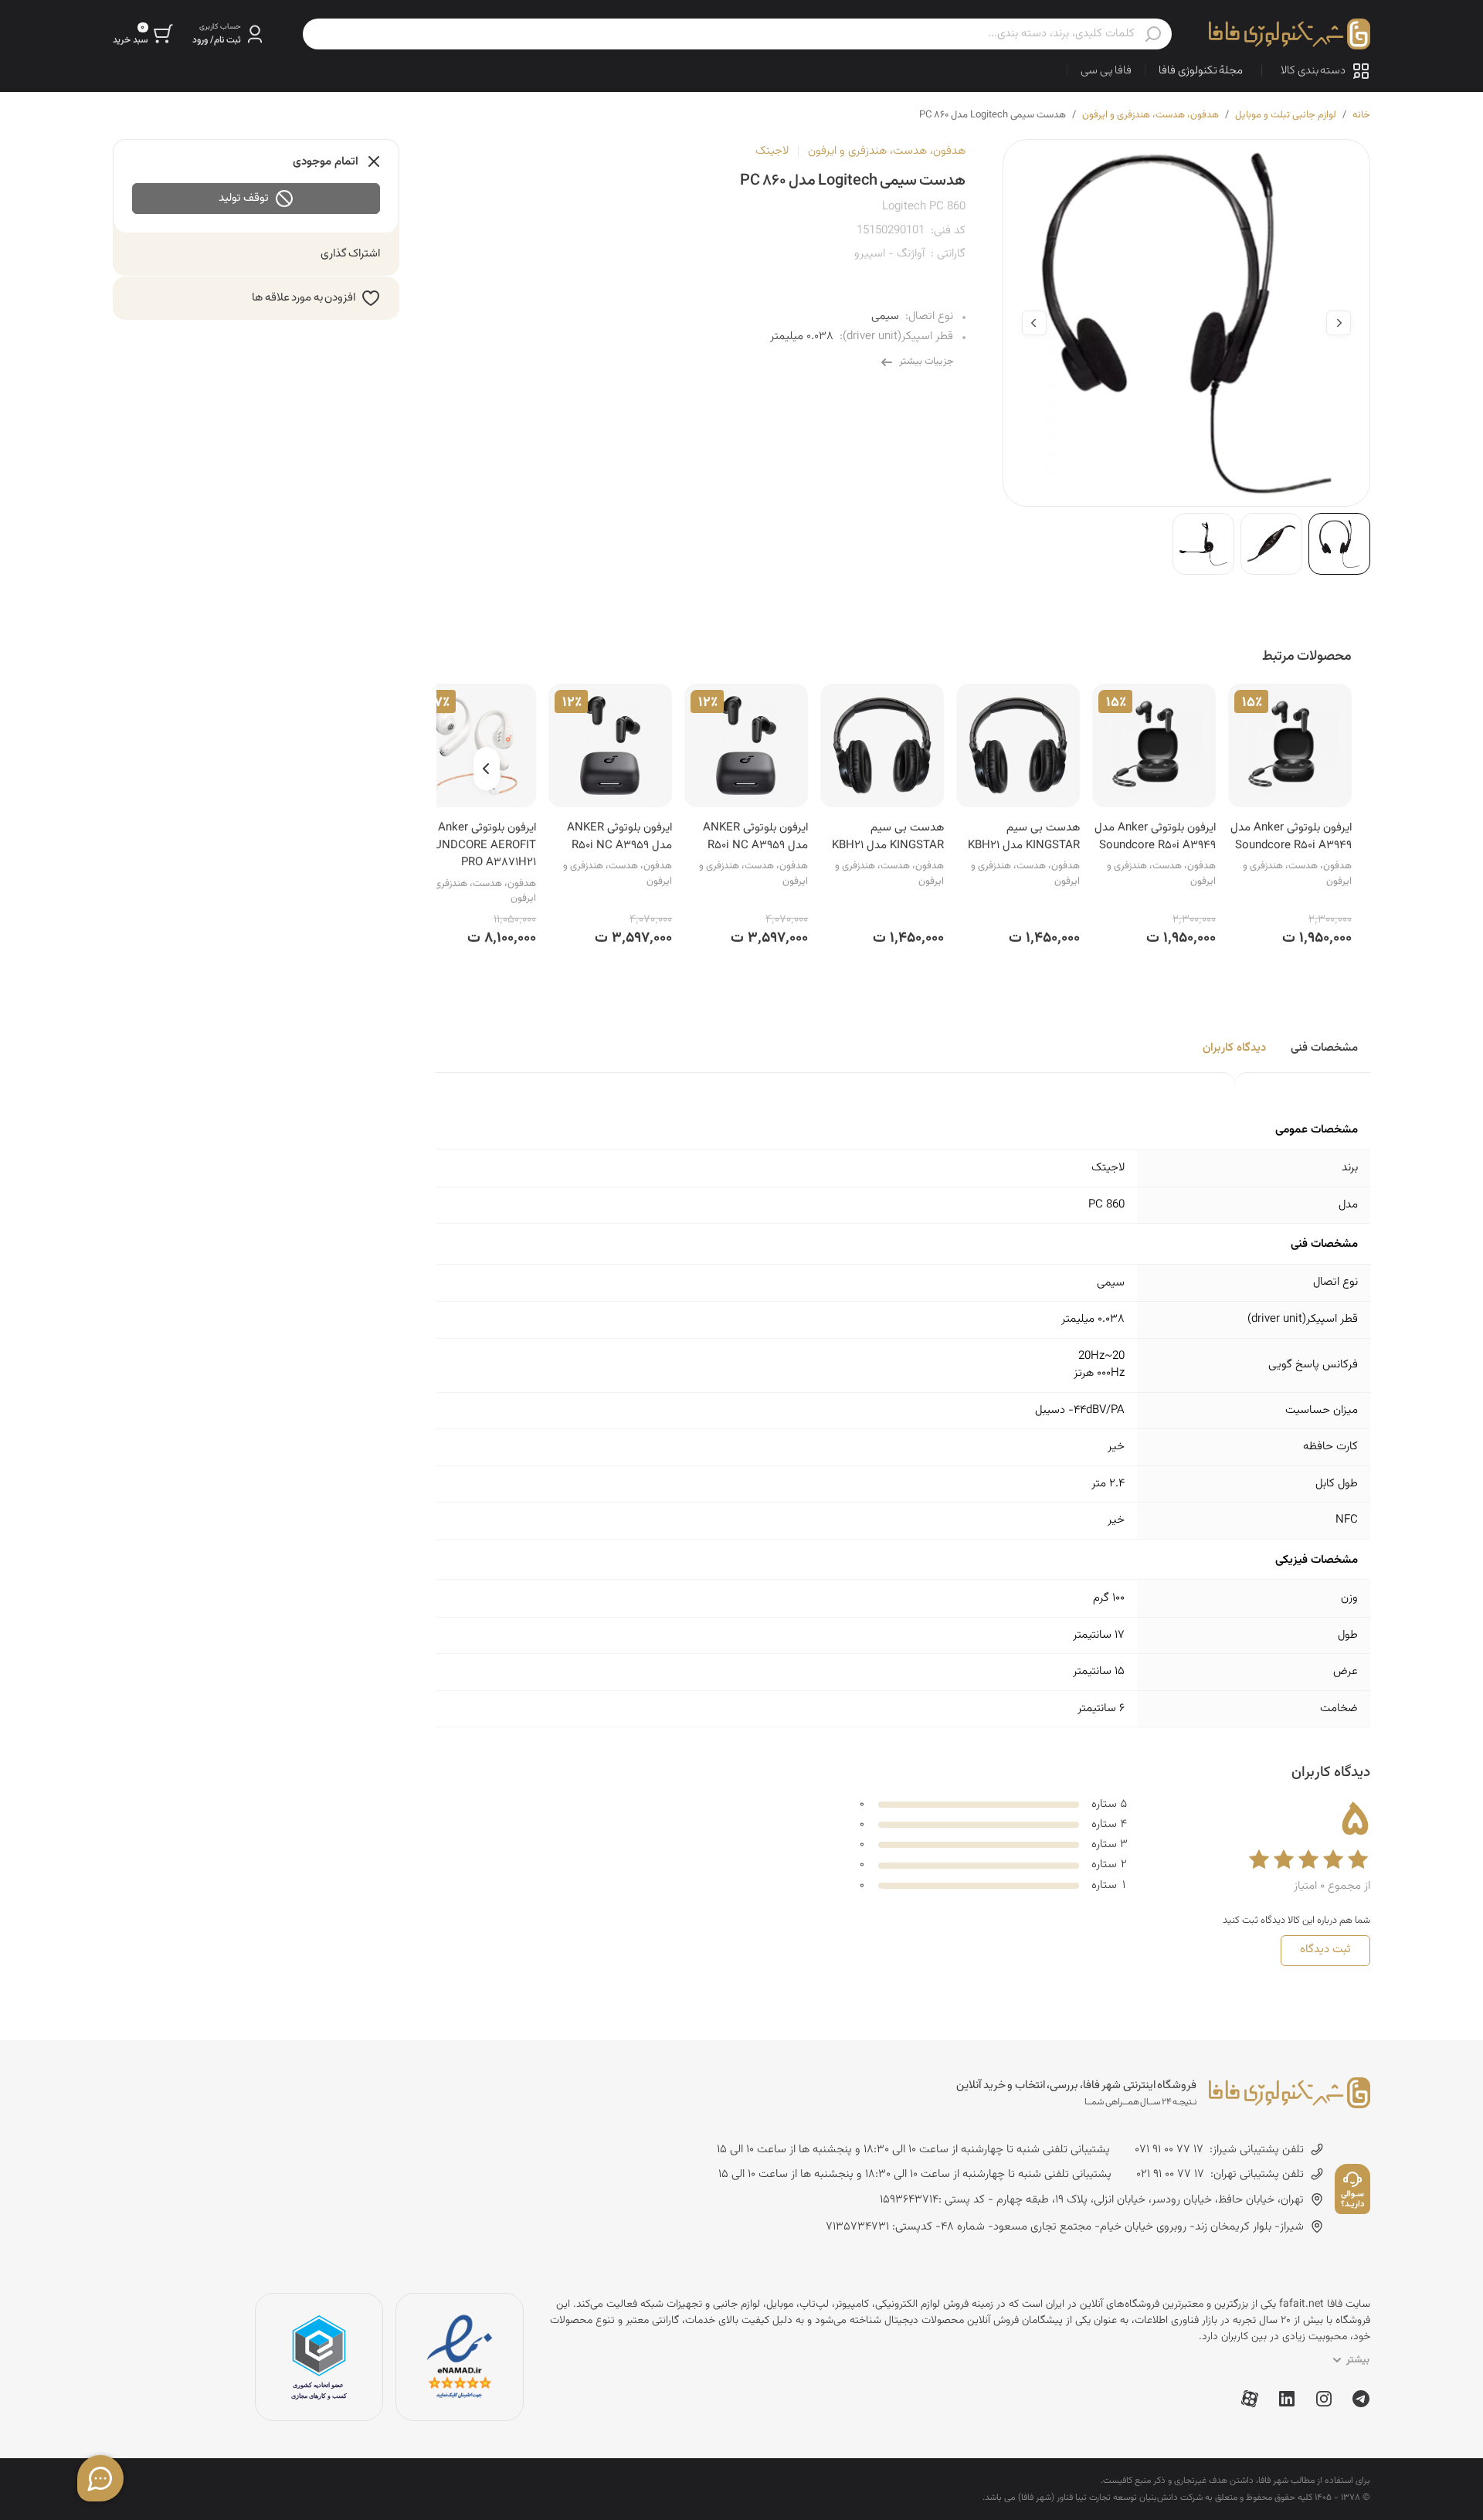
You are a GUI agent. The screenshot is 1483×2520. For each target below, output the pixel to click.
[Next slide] (1034, 323)
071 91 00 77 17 (1169, 2150)
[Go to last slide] (1339, 323)
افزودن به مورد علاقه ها (304, 298)
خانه (1361, 115)
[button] (229, 34)
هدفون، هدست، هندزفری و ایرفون (1150, 115)
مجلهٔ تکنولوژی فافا (1201, 71)
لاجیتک (772, 151)
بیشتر (1358, 2360)
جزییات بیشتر (926, 362)
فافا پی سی (1106, 71)
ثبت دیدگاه (1325, 1949)
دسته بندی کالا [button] (1313, 71)
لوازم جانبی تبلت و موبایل (1286, 115)
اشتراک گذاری (351, 254)
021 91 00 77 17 (1170, 2175)
